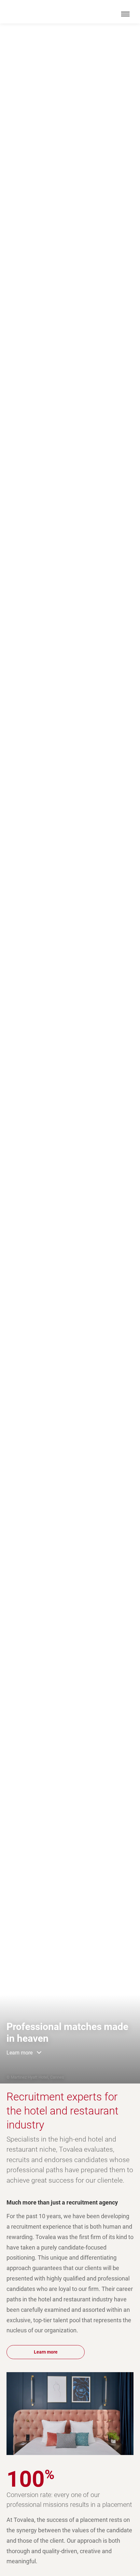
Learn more (20, 2053)
